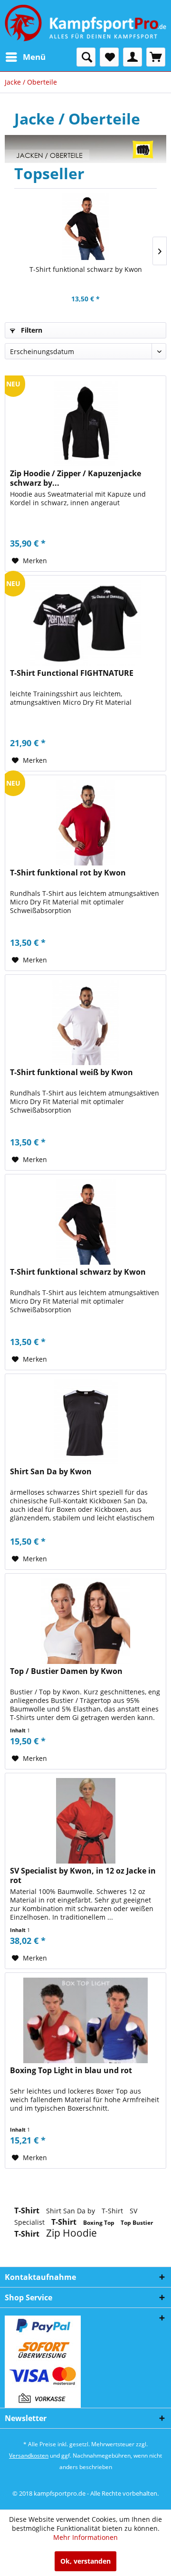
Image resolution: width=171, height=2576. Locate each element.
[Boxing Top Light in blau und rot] (85, 2020)
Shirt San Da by (71, 2211)
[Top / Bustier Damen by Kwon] (85, 1621)
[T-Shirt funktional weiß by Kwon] (85, 1022)
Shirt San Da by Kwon (51, 1472)
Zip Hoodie (71, 2233)
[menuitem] (25, 57)
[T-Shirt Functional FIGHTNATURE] (85, 623)
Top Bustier (137, 2223)
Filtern (31, 330)
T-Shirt (28, 2211)
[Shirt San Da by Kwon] (85, 1422)
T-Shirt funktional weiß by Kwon (71, 1072)
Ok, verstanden (85, 2561)
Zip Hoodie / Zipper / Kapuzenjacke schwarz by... (76, 478)
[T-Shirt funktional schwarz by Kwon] (85, 227)
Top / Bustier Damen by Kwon (66, 1671)
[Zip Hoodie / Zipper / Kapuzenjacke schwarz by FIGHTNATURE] (85, 423)
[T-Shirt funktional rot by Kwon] (85, 823)
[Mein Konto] (133, 57)
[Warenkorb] (156, 57)
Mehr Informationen (85, 2537)
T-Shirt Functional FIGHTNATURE (72, 673)
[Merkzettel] (109, 57)
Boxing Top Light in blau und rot (71, 2071)
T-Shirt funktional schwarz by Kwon (86, 269)
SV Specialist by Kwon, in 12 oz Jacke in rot (83, 1875)
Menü (34, 57)
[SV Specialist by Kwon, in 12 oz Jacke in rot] (85, 1821)
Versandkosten (29, 2456)
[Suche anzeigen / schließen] (86, 57)
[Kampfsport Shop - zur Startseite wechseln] (85, 24)
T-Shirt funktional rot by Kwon (68, 873)
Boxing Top (100, 2223)
